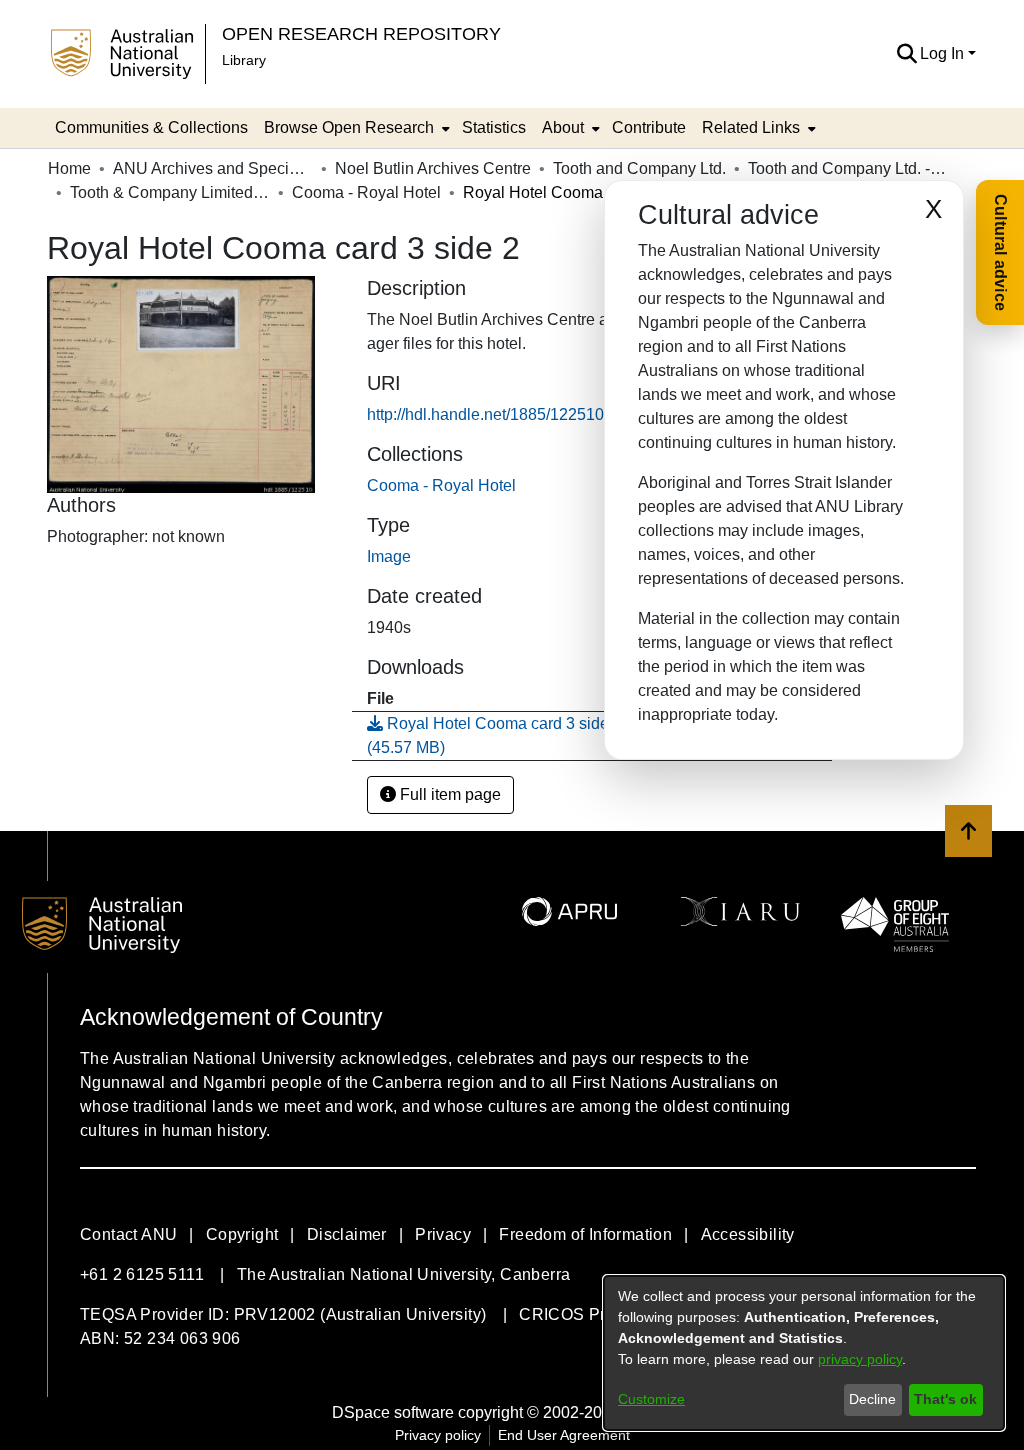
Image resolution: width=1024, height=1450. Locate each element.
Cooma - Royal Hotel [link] (366, 192)
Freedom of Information (585, 1234)
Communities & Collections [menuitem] (151, 127)
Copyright (242, 1234)
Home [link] (69, 168)
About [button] (563, 127)
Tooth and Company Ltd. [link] (639, 168)
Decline (872, 1399)
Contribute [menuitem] (649, 127)
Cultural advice (1000, 252)
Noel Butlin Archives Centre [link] (433, 168)
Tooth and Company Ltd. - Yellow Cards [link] (848, 168)
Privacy (443, 1234)
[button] (906, 54)
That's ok (945, 1399)
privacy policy (860, 1359)
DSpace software (393, 1412)
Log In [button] (944, 53)
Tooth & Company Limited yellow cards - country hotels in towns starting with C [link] (170, 192)
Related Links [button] (751, 127)
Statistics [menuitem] (494, 127)
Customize (651, 1399)
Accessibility (748, 1234)
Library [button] (244, 60)
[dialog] (804, 1353)
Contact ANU (128, 1234)
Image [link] (389, 556)
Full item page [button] (448, 794)
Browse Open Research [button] (349, 127)
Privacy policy (438, 1435)
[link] (441, 485)
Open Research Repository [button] (361, 33)
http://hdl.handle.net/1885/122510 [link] (485, 414)
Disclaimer (347, 1234)
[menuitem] (355, 128)
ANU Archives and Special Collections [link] (213, 168)
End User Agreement (564, 1435)
